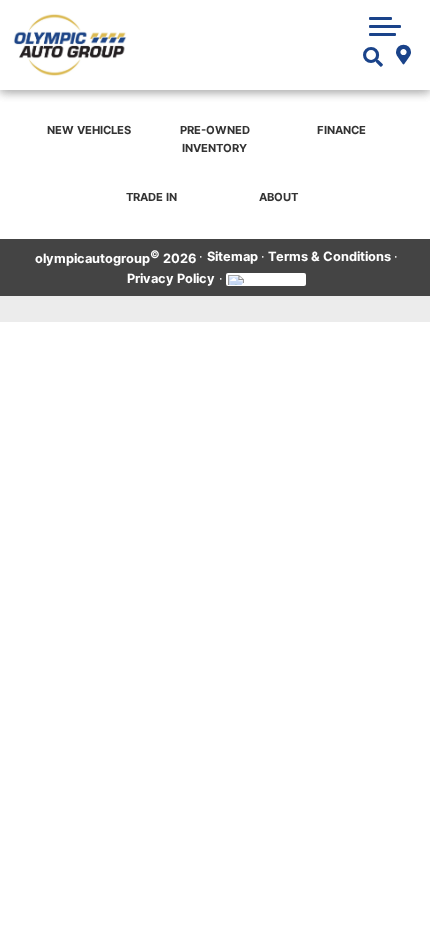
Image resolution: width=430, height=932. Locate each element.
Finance (341, 130)
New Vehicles (89, 130)
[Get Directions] (403, 57)
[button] (385, 26)
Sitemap (232, 256)
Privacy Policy (171, 278)
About (278, 197)
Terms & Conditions (329, 256)
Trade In (151, 197)
